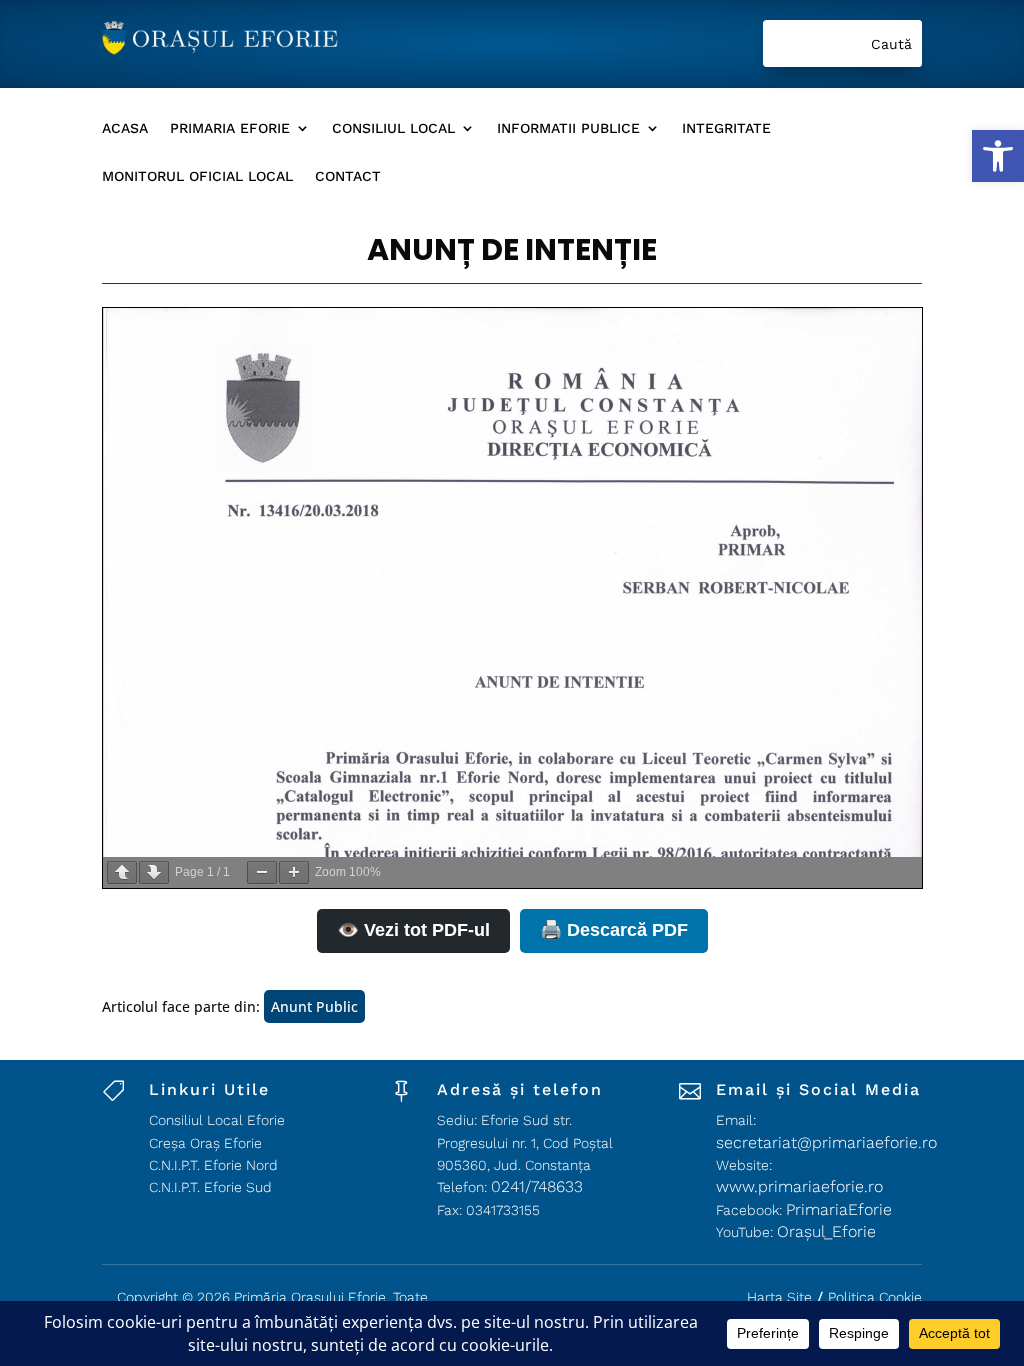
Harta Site (779, 1297)
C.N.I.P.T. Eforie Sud (210, 1187)
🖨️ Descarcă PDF (614, 930)
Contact (348, 176)
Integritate (726, 128)
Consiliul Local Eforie (217, 1120)
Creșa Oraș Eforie (205, 1143)
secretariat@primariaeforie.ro (826, 1142)
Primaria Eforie (230, 128)
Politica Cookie (875, 1297)
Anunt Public (314, 1006)
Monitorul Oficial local (197, 176)
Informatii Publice (568, 128)
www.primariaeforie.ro (799, 1186)
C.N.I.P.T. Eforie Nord (213, 1165)
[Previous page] (122, 872)
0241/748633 (537, 1186)
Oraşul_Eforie (826, 1231)
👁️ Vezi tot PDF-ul (413, 930)
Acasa (125, 128)
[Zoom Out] (262, 872)
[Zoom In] (294, 872)
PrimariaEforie (839, 1209)
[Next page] (154, 872)
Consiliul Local (393, 128)
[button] (998, 156)
